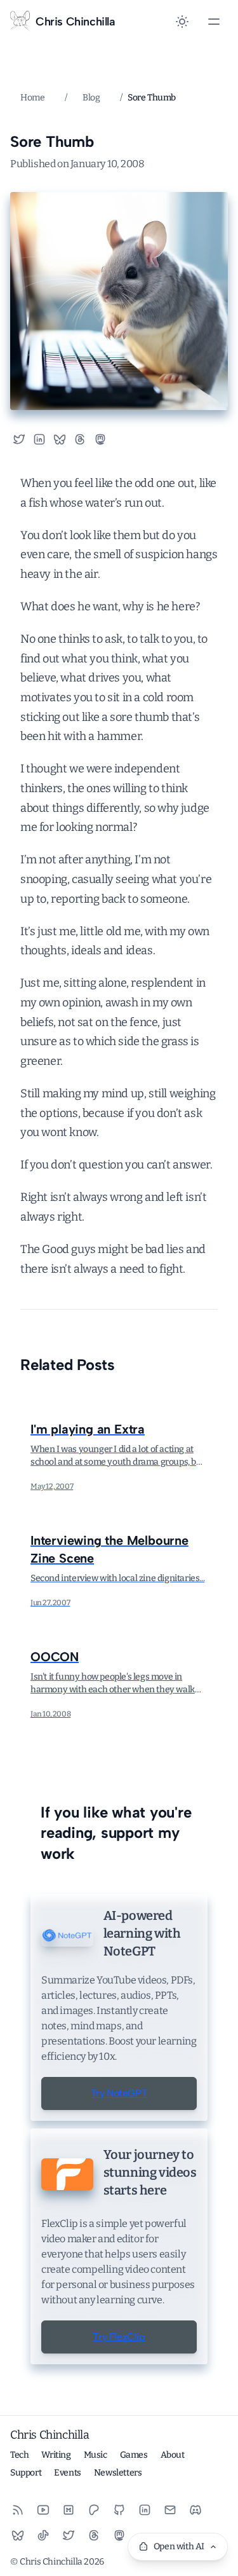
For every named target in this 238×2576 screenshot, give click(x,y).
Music (96, 2455)
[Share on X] (19, 439)
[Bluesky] (18, 2535)
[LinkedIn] (145, 2510)
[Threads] (94, 2535)
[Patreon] (94, 2510)
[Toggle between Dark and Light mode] (182, 22)
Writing (56, 2455)
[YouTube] (43, 2510)
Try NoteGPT (119, 2093)
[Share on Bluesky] (60, 439)
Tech (19, 2455)
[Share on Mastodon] (105, 439)
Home (32, 98)
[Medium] (69, 2510)
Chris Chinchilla (50, 2435)
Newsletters (118, 2473)
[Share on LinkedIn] (39, 439)
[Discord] (195, 2510)
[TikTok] (43, 2535)
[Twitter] (69, 2535)
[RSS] (18, 2510)
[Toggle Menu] (214, 22)
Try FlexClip (119, 2337)
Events (68, 2473)
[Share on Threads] (80, 439)
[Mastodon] (119, 2535)
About (173, 2455)
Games (134, 2455)
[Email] (170, 2510)
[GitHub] (119, 2510)
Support (26, 2473)
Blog (91, 98)
